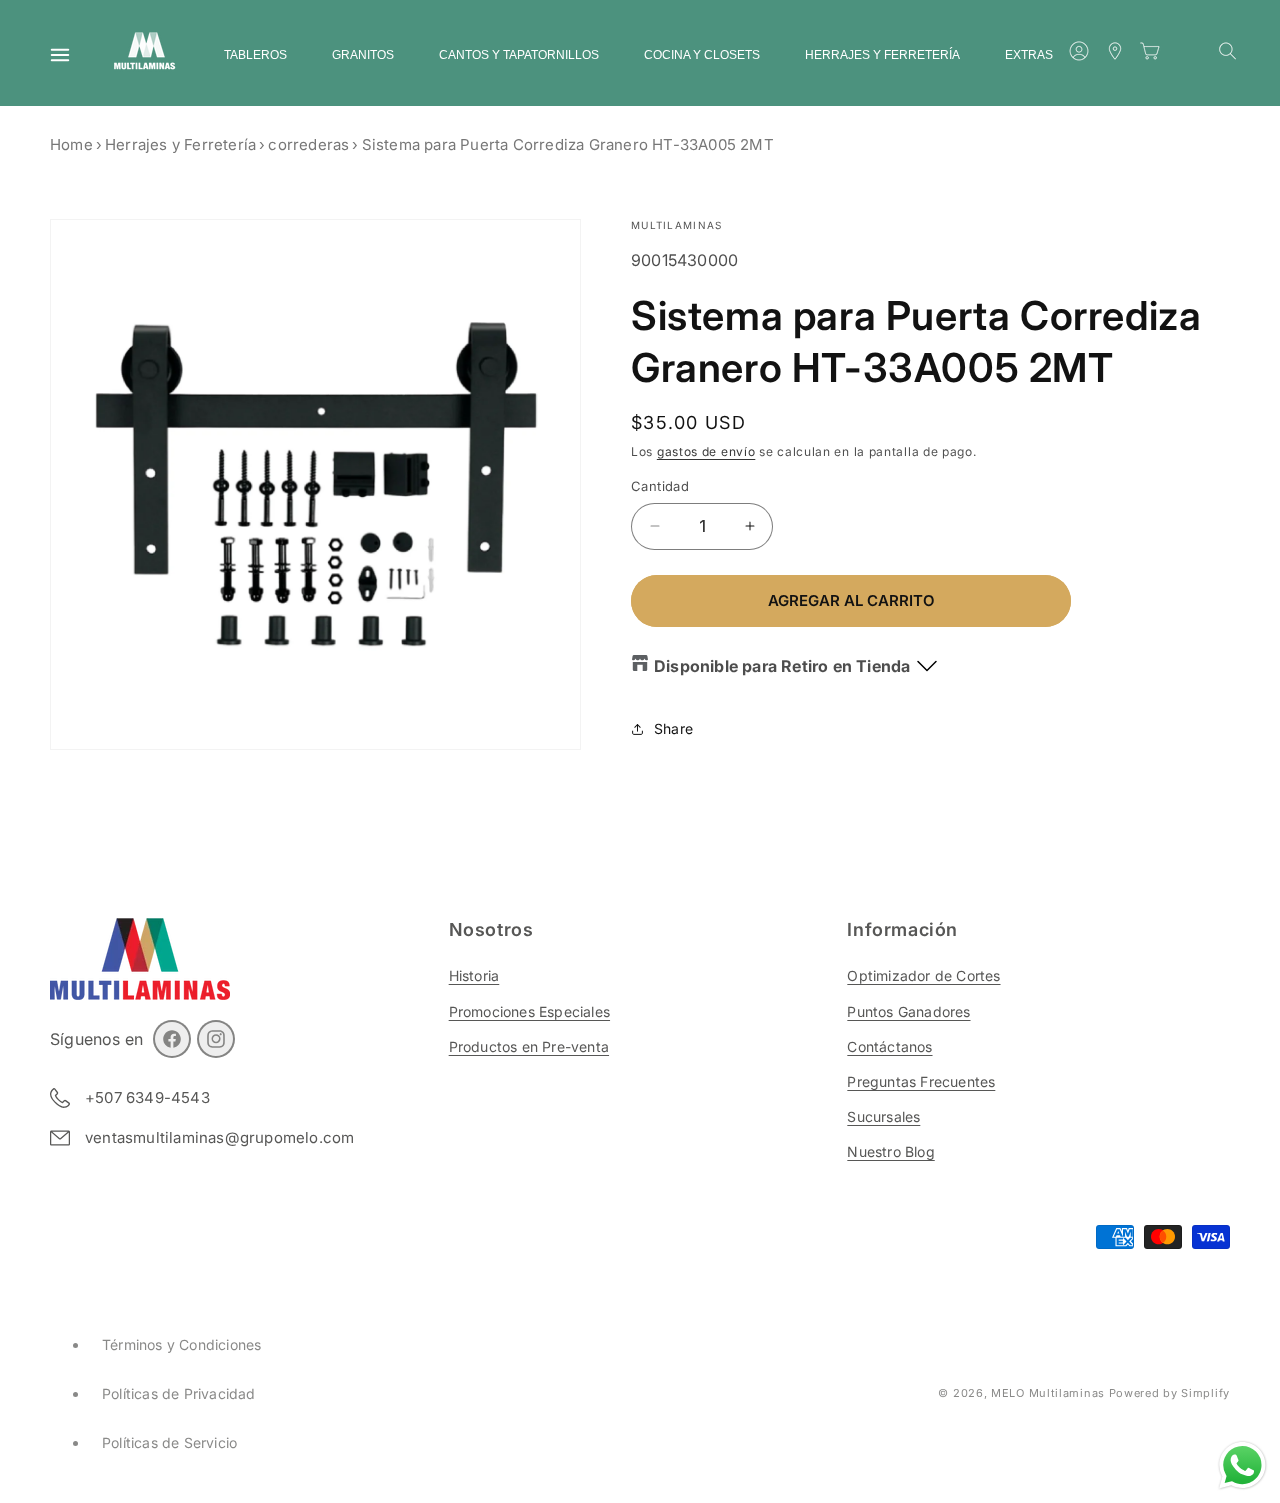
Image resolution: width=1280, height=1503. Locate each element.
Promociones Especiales (529, 1011)
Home (71, 144)
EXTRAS (1029, 55)
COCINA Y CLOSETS (702, 55)
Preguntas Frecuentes (921, 1081)
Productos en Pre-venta (529, 1046)
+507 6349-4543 (147, 1098)
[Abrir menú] (60, 55)
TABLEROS (255, 55)
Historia (474, 975)
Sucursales (883, 1116)
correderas (308, 144)
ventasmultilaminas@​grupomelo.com (219, 1138)
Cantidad (660, 486)
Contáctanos (889, 1046)
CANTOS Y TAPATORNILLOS (519, 55)
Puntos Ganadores (908, 1011)
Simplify (1205, 1393)
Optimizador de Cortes (923, 975)
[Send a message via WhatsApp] (1242, 1465)
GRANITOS (363, 55)
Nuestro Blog (890, 1151)
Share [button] (673, 728)
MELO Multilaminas (1048, 1393)
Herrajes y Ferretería (180, 144)
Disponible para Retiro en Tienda (782, 666)
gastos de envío (706, 451)
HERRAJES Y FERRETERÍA (882, 55)
